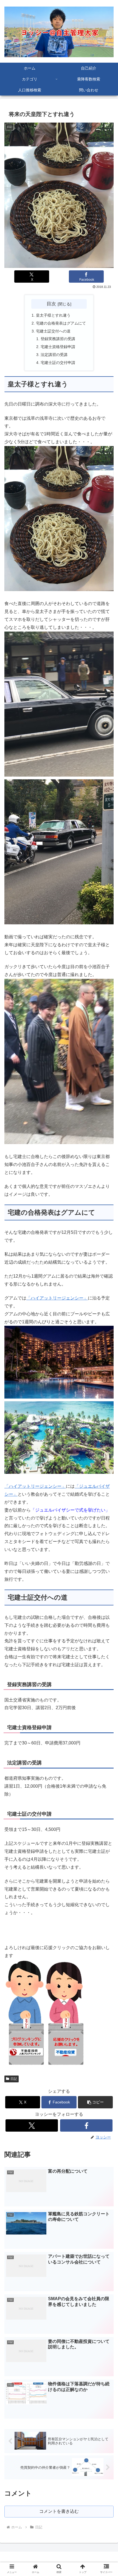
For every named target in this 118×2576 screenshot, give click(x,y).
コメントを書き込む (59, 2511)
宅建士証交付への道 (53, 331)
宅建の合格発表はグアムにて (61, 323)
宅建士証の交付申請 (58, 363)
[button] (95, 2102)
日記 (14, 2079)
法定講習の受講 (54, 355)
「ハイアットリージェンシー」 (57, 1298)
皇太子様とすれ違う (53, 315)
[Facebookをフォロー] (86, 2125)
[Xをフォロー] (32, 2125)
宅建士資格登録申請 (58, 347)
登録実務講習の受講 (58, 339)
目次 (51, 304)
